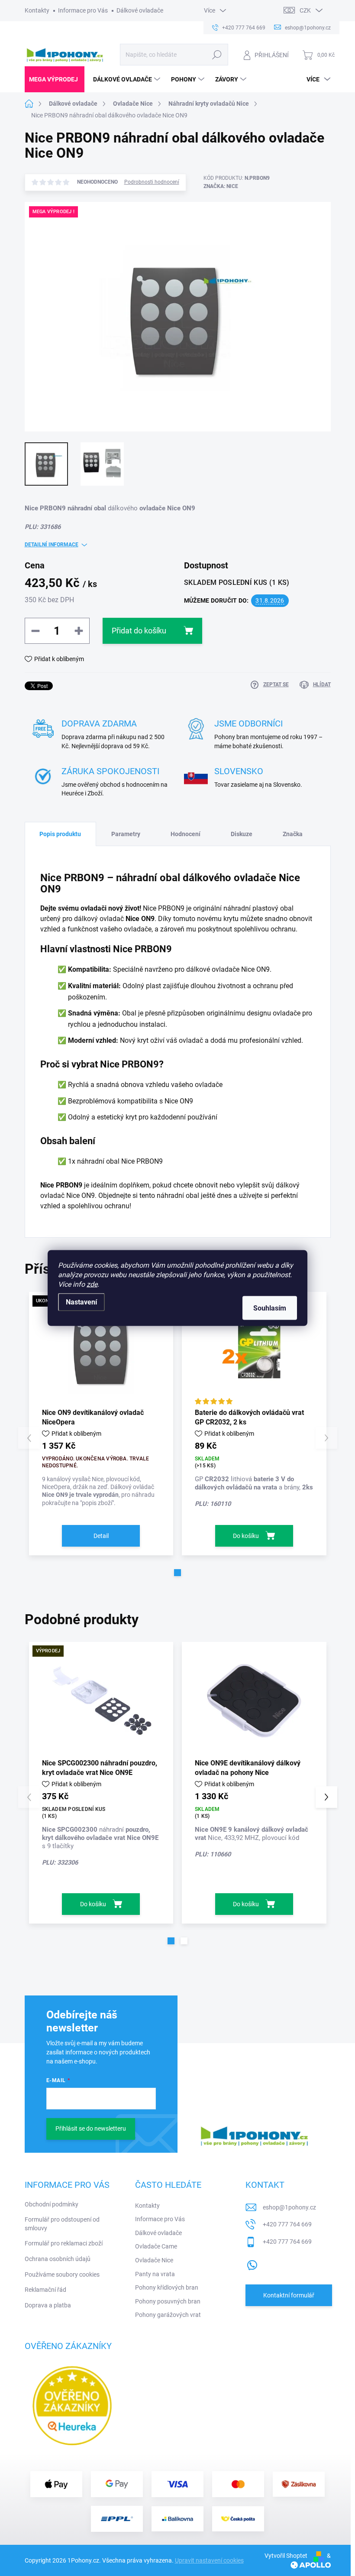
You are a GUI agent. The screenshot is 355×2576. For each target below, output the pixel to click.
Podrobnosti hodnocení (152, 182)
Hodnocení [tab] (186, 834)
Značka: (221, 186)
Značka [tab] (293, 834)
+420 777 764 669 (287, 2224)
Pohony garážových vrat (168, 2315)
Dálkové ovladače (140, 10)
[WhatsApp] (252, 2263)
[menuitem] (55, 79)
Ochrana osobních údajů (58, 2259)
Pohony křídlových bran (167, 2287)
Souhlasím (270, 1308)
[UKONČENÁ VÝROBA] (101, 1350)
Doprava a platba (48, 2305)
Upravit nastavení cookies (209, 2560)
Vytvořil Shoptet (286, 2556)
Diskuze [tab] (242, 834)
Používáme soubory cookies (62, 2274)
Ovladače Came (156, 2246)
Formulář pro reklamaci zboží (64, 2243)
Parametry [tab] (126, 834)
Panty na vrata (155, 2274)
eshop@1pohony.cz (289, 2207)
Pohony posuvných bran (168, 2301)
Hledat (217, 55)
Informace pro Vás (83, 10)
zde (92, 1284)
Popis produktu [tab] (60, 834)
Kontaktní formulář (289, 2295)
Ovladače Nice (154, 2260)
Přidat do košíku (139, 631)
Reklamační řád (45, 2290)
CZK (305, 10)
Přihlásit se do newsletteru (91, 2128)
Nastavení (81, 1302)
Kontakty (37, 10)
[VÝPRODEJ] (101, 1700)
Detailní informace (52, 545)
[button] (177, 1573)
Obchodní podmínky (52, 2204)
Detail (101, 1536)
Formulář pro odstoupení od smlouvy (62, 2224)
